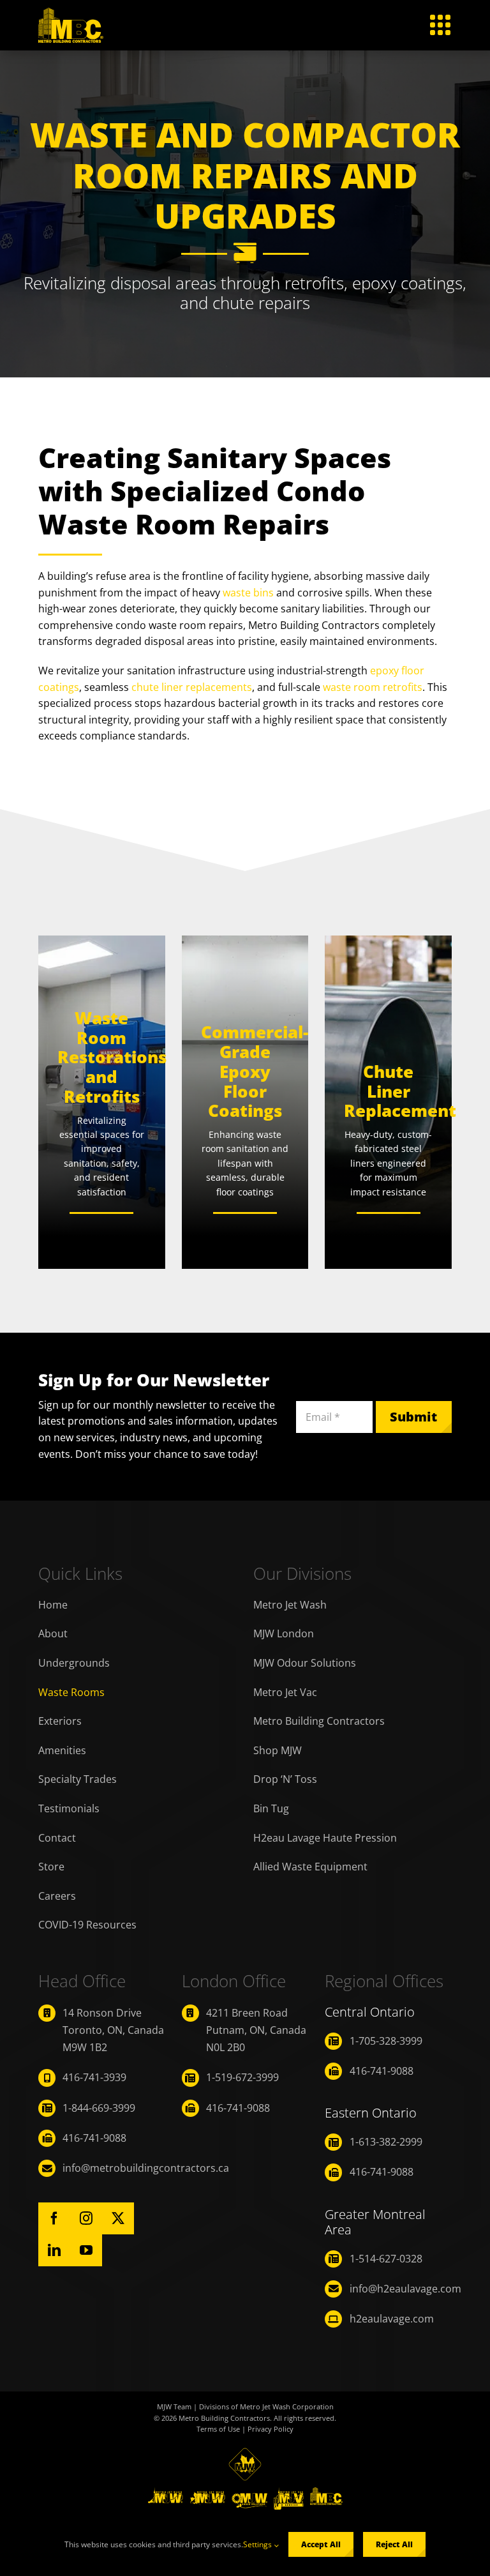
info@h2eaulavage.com (405, 2289)
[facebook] (54, 2218)
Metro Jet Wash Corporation (287, 2406)
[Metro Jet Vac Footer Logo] (289, 2492)
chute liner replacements (192, 687)
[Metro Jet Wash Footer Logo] (166, 2492)
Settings (258, 2544)
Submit (413, 1417)
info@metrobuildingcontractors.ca (146, 2168)
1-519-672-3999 (242, 2077)
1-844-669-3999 (99, 2108)
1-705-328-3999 (386, 2041)
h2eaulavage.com (392, 2319)
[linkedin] (54, 2250)
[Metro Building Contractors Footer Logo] (326, 2492)
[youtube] (86, 2250)
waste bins (248, 593)
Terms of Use (218, 2429)
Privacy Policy (271, 2429)
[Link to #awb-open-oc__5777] (440, 25)
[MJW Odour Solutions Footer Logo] (249, 2492)
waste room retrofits (373, 687)
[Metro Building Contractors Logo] (71, 13)
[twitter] (118, 2218)
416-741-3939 (94, 2077)
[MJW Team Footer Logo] (245, 2453)
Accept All (321, 2544)
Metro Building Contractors (224, 2418)
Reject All (394, 2544)
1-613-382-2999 (386, 2142)
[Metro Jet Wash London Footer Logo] (207, 2492)
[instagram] (86, 2218)
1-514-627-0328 (386, 2259)
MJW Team (174, 2406)
